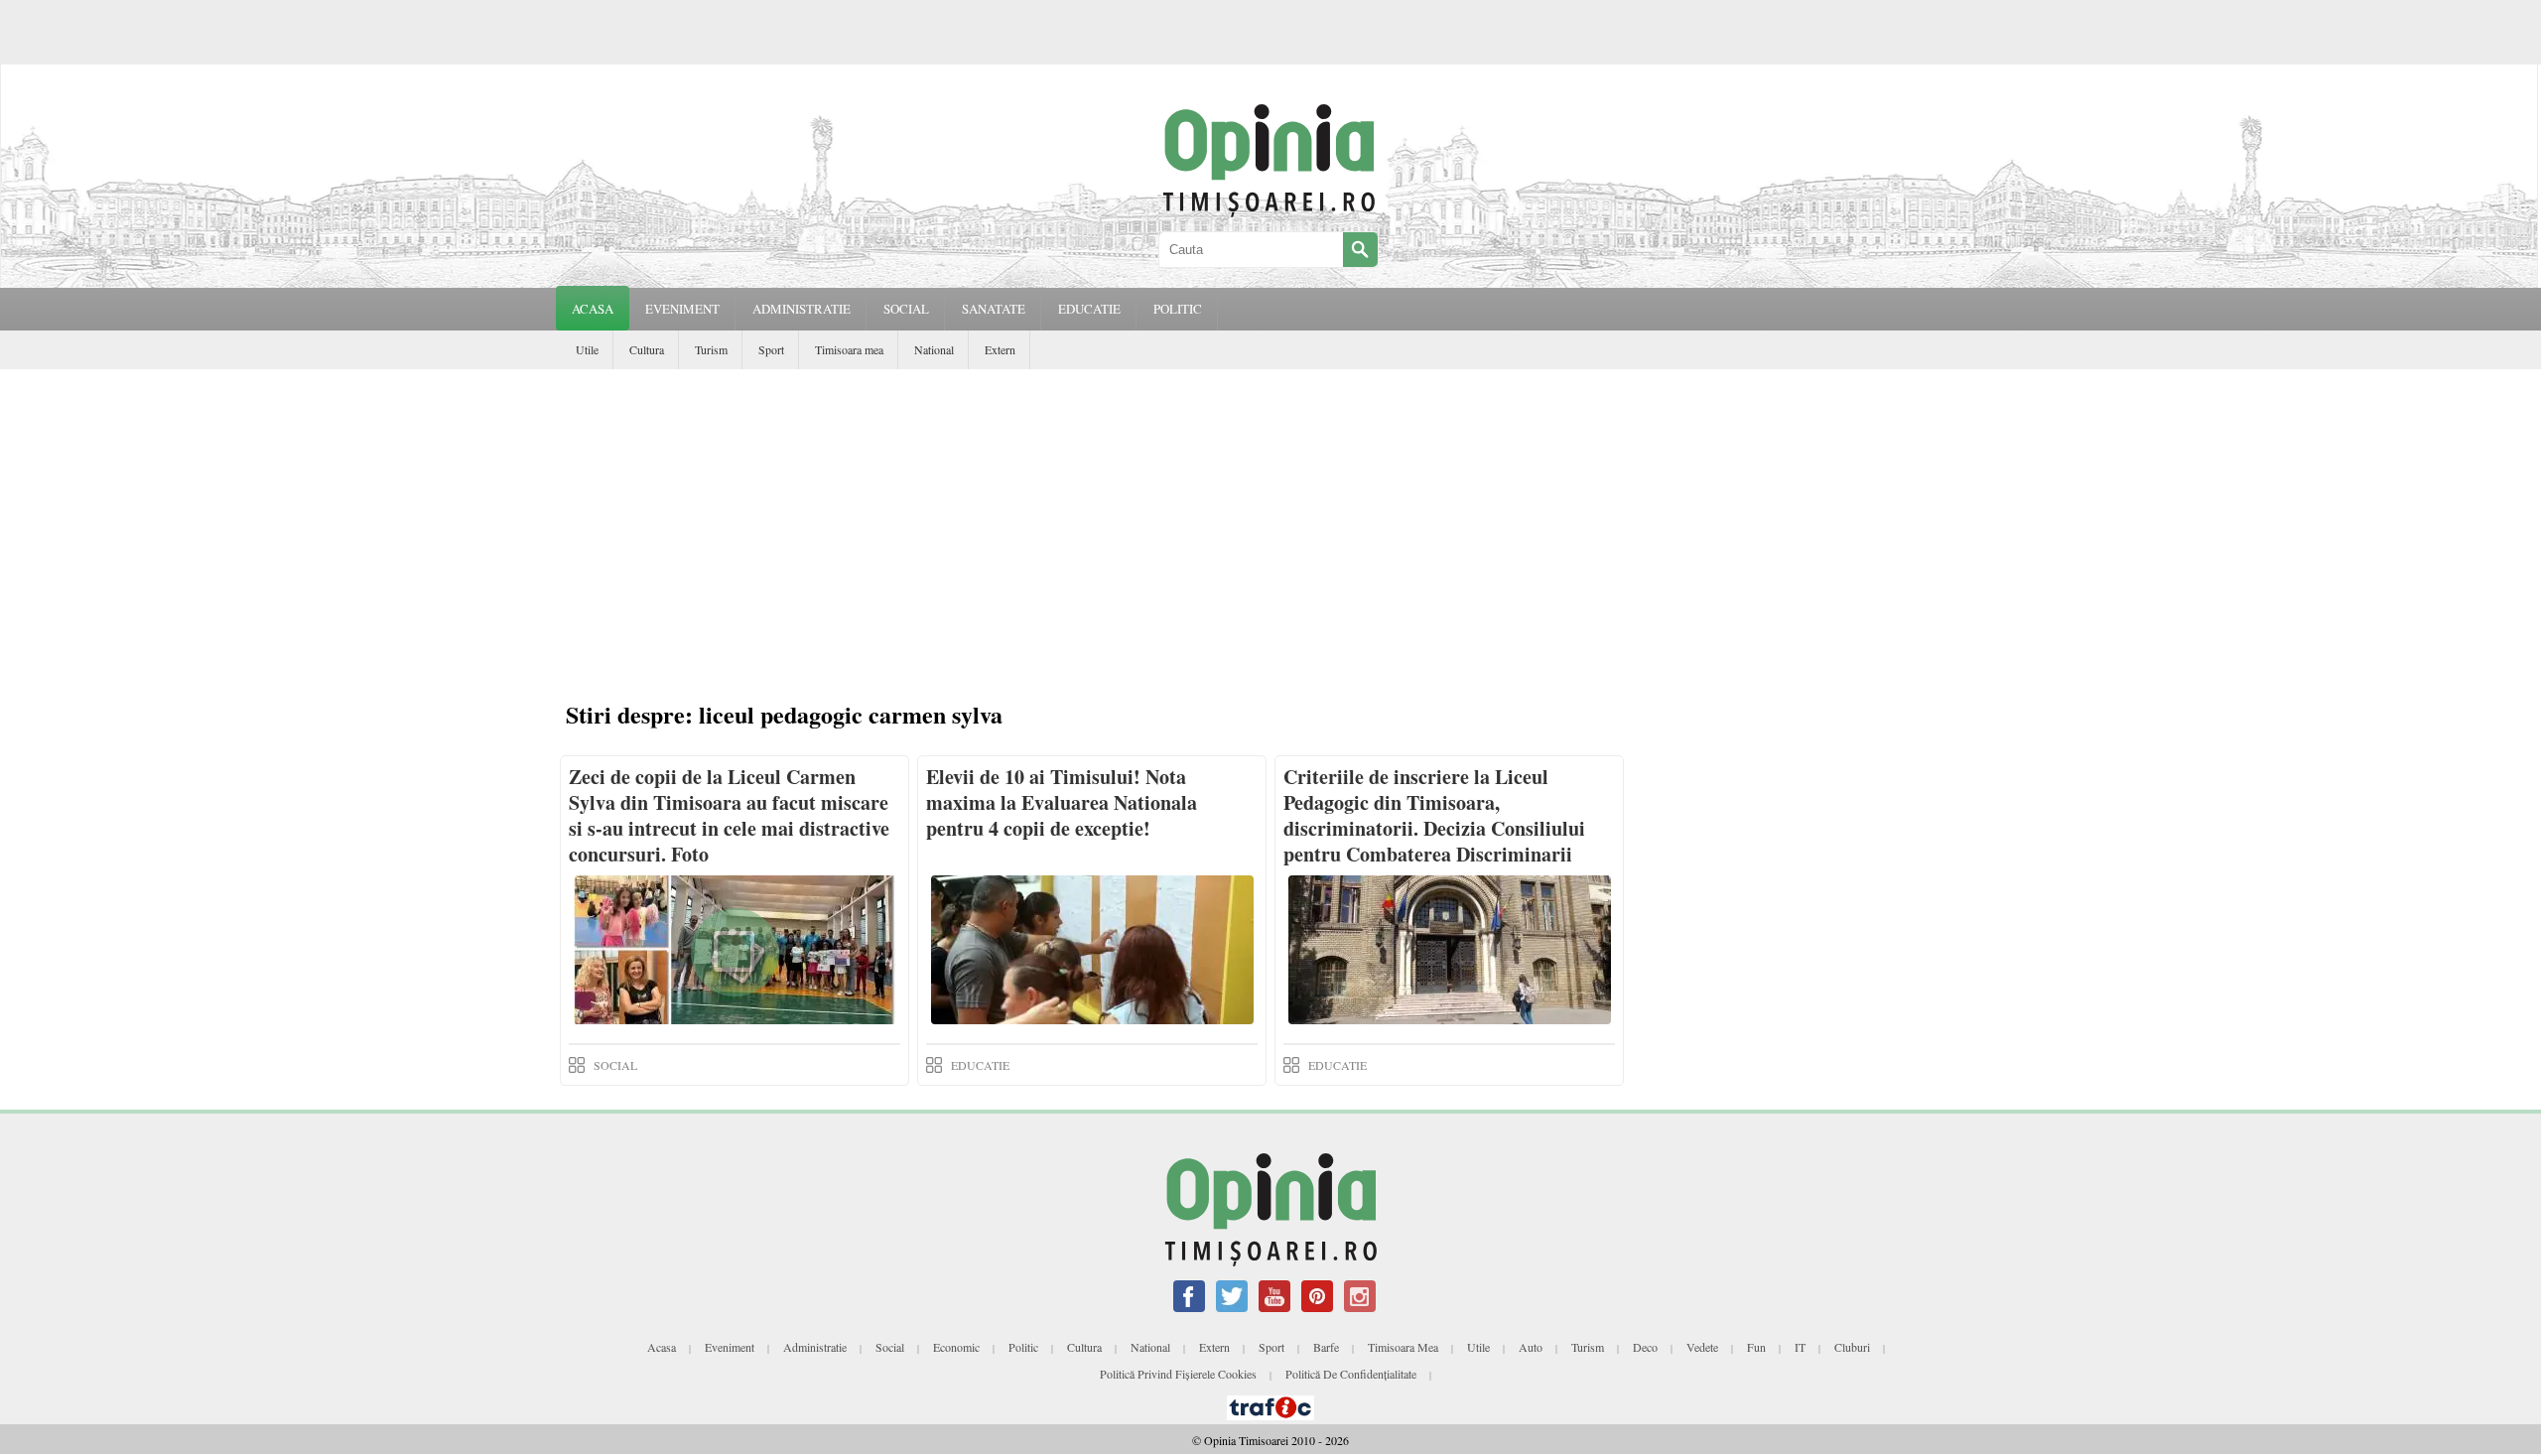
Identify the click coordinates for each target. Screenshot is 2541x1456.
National (934, 349)
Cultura (647, 349)
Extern (1000, 349)
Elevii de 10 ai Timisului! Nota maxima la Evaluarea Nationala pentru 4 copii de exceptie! (1062, 802)
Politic (1023, 1347)
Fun (1756, 1347)
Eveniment (730, 1347)
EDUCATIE (1089, 309)
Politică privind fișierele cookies (1178, 1374)
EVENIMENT (682, 309)
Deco (1645, 1347)
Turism (711, 349)
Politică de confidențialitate (1351, 1374)
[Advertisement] (1275, 538)
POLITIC (1178, 309)
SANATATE (994, 309)
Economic (956, 1347)
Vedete (1702, 1347)
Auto (1531, 1347)
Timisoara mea (849, 349)
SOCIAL (906, 309)
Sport (771, 349)
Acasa (593, 309)
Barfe (1326, 1347)
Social (890, 1347)
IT (1800, 1347)
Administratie (815, 1347)
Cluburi (1852, 1347)
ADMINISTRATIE (802, 309)
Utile (587, 349)
